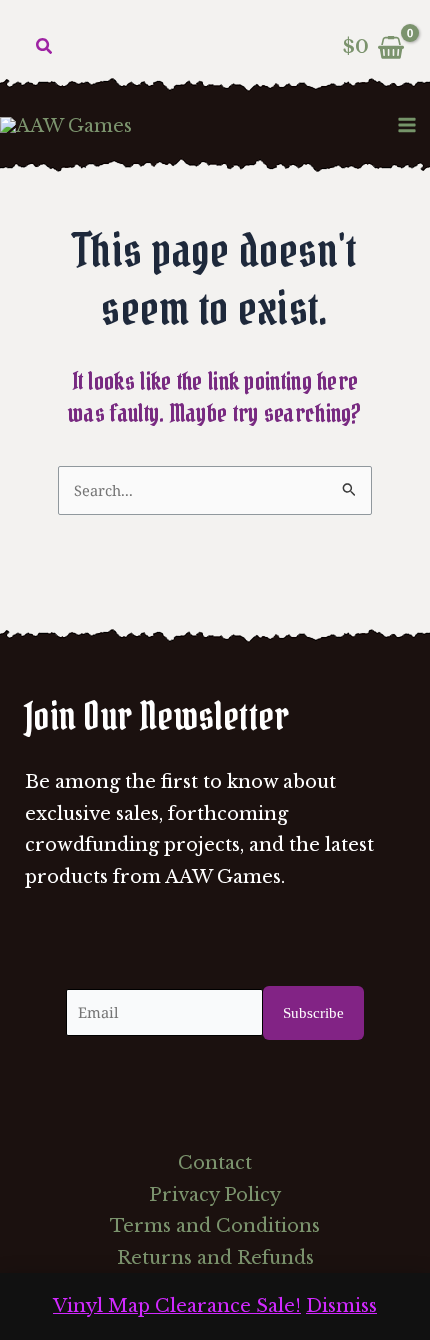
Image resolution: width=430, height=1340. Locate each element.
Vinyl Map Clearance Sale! (177, 1306)
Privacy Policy (215, 1195)
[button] (45, 47)
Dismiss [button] (341, 1306)
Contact (215, 1163)
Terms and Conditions (215, 1226)
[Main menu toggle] (407, 124)
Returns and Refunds (215, 1258)
